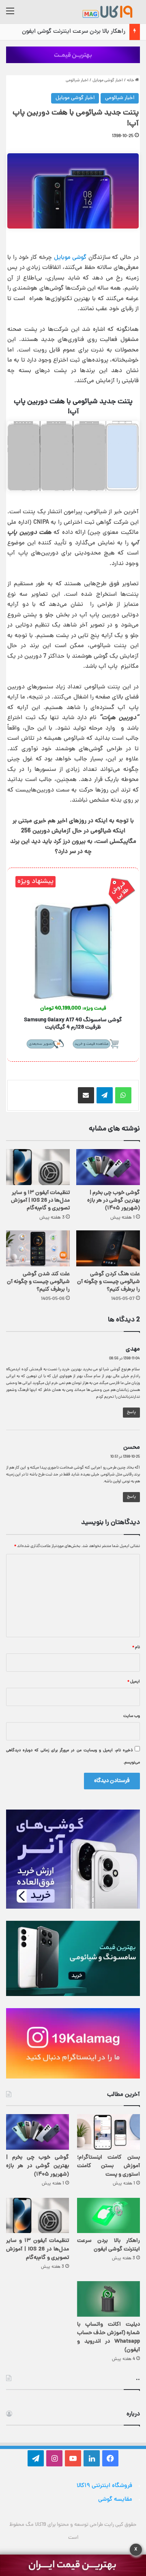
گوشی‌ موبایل (70, 258)
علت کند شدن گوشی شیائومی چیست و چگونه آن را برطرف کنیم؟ (38, 1282)
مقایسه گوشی (115, 2500)
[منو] (10, 15)
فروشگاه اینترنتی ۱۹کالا (104, 2486)
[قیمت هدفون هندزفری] (73, 55)
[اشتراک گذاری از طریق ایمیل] (86, 1095)
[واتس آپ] (123, 1095)
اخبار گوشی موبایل (108, 80)
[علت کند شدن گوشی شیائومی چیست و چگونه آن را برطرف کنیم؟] (38, 1248)
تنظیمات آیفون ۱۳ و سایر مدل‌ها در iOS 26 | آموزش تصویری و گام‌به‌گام (40, 1201)
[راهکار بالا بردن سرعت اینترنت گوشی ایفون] (108, 2215)
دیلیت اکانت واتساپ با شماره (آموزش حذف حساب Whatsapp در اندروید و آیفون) (108, 2337)
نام (136, 1647)
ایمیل (134, 1682)
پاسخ (131, 1412)
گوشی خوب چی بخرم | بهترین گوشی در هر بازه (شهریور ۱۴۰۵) (114, 1201)
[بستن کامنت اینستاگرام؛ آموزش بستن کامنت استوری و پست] (108, 2132)
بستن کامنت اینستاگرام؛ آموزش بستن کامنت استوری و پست (108, 2166)
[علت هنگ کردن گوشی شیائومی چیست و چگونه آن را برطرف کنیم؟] (108, 1248)
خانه (131, 80)
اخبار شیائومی (77, 80)
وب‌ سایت (132, 1716)
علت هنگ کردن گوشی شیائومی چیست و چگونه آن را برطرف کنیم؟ (108, 1282)
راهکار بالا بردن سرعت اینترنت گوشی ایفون (74, 32)
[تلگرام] (105, 1095)
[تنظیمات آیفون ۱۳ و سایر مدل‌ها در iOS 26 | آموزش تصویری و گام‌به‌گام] (38, 1167)
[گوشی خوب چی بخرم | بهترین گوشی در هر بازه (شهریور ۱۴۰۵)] (108, 1167)
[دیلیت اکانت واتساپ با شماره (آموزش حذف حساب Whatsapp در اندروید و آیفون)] (108, 2299)
